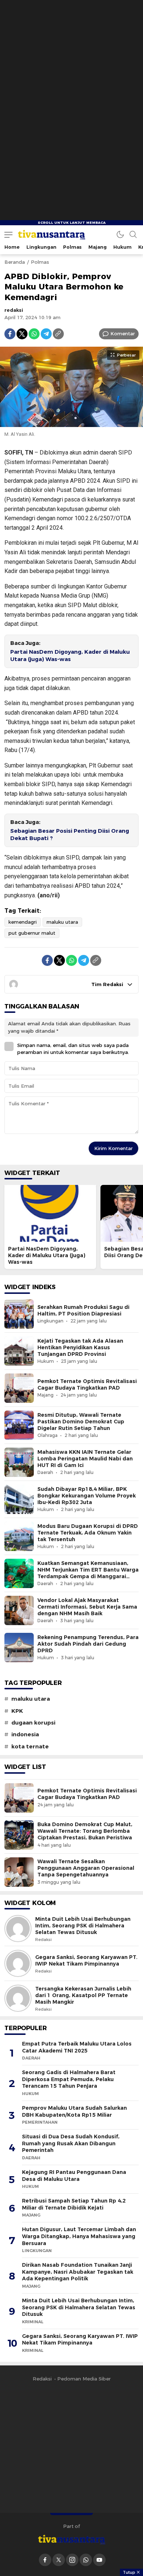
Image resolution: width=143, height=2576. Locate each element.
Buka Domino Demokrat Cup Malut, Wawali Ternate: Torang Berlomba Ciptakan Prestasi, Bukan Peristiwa (85, 1831)
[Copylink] (58, 334)
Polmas (40, 262)
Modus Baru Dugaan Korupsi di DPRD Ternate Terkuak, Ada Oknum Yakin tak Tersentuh (88, 1533)
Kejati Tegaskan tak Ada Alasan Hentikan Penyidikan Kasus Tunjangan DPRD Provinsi (80, 1347)
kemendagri (23, 922)
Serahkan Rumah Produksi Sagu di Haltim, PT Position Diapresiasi (83, 1310)
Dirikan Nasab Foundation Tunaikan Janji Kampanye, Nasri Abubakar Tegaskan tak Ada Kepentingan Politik (78, 2272)
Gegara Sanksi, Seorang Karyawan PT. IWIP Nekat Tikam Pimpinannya (86, 1960)
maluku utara (62, 922)
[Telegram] (46, 334)
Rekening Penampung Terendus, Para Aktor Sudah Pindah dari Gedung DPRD (88, 1644)
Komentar (123, 333)
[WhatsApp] (34, 334)
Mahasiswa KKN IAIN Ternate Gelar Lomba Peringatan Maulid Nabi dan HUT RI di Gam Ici (85, 1459)
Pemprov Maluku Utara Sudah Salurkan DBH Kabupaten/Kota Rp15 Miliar (74, 2111)
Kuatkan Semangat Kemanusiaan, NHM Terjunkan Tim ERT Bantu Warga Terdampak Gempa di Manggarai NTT (88, 1573)
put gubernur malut (32, 933)
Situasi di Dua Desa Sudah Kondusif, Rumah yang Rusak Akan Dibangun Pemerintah (71, 2143)
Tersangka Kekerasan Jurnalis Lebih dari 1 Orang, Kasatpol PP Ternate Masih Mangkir (83, 1995)
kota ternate (30, 1747)
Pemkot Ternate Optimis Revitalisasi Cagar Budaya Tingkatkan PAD (87, 1384)
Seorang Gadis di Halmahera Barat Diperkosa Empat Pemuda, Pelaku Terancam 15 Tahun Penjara (69, 2079)
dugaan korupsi (33, 1723)
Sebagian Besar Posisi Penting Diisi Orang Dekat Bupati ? (70, 835)
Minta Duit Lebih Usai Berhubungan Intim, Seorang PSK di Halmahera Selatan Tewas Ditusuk (83, 1926)
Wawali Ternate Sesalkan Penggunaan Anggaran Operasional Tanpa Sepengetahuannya (86, 1868)
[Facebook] (10, 334)
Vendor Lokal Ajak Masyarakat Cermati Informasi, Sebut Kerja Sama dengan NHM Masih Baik (87, 1607)
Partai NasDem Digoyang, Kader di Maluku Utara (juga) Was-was (70, 656)
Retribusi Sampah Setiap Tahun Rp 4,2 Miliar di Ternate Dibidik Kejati (74, 2204)
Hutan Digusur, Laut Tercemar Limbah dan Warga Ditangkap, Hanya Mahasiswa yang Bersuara (79, 2236)
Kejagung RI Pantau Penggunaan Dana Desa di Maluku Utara (74, 2176)
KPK (17, 1711)
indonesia (25, 1734)
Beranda (15, 262)
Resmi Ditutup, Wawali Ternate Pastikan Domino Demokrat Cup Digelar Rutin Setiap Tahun (81, 1422)
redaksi (14, 310)
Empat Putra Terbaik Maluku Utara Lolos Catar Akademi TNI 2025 (77, 2047)
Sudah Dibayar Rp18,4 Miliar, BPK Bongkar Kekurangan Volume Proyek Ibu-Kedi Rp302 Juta (87, 1496)
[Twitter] (22, 334)
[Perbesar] (71, 423)
